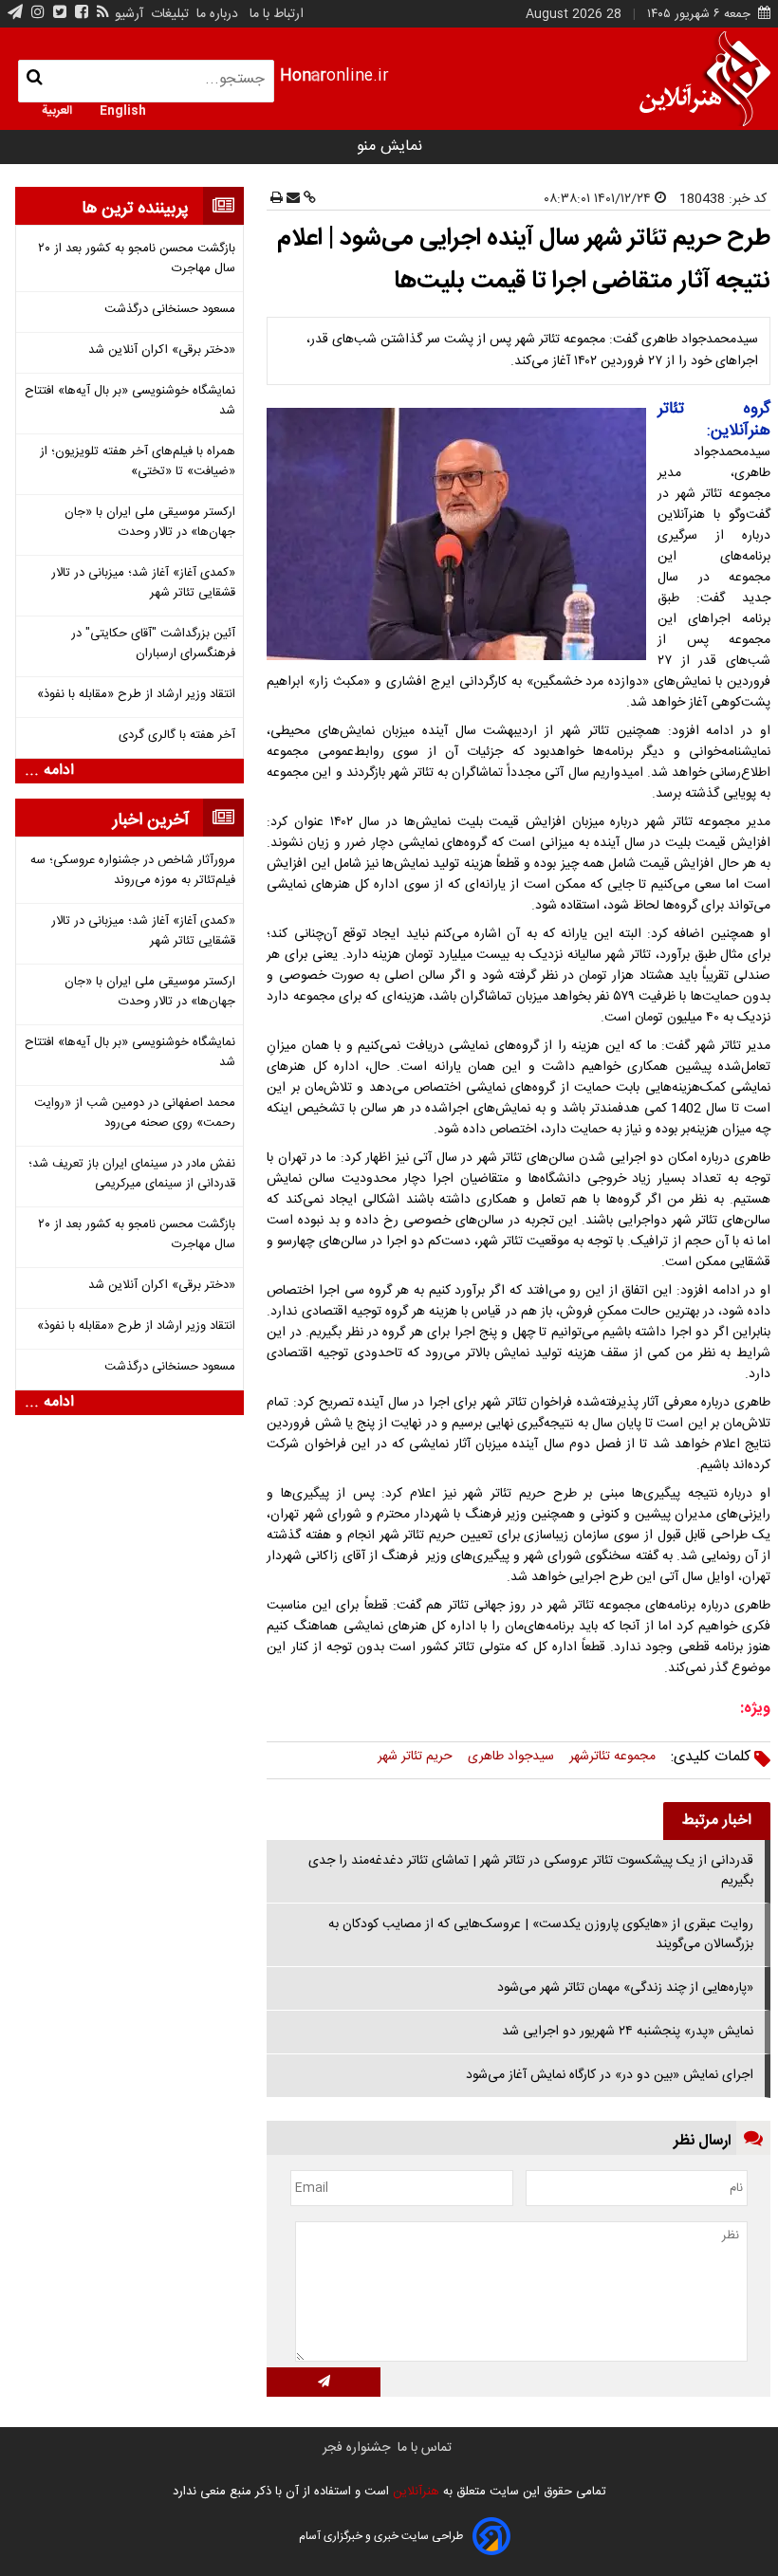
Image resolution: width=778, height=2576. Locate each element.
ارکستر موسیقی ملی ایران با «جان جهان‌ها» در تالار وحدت (150, 523)
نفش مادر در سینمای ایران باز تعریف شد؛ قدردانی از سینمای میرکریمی (132, 1174)
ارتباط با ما (277, 14)
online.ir (334, 76)
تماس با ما (425, 2448)
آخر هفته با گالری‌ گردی (177, 736)
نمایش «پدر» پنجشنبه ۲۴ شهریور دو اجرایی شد (628, 2032)
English (123, 109)
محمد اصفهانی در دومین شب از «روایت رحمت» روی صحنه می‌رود (135, 1113)
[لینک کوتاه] (308, 199)
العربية (57, 109)
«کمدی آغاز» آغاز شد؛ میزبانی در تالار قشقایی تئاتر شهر (143, 583)
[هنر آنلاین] (705, 79)
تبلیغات (168, 14)
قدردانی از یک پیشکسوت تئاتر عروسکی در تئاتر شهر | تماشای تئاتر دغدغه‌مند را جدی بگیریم (531, 1871)
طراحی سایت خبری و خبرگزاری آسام (381, 2536)
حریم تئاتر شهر (415, 1757)
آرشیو (129, 14)
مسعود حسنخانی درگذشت (170, 310)
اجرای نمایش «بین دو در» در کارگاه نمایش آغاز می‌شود (610, 2075)
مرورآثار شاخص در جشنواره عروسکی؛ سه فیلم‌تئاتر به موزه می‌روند (133, 871)
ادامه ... (49, 771)
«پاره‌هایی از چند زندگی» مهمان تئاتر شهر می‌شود (625, 1988)
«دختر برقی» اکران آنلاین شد (162, 350)
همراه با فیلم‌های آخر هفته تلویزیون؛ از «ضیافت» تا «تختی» (138, 462)
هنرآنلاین (414, 2492)
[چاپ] (277, 199)
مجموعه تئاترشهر (612, 1757)
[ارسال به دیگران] (291, 199)
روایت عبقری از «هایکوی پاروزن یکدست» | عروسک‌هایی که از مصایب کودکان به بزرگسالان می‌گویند (541, 1934)
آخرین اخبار (151, 820)
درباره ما (217, 14)
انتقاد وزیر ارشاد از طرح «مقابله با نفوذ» (136, 695)
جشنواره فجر (356, 2448)
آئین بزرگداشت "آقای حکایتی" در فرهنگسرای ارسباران (153, 644)
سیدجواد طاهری (511, 1757)
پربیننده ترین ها (135, 209)
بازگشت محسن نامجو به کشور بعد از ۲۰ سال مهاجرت (137, 259)
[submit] (324, 2382)
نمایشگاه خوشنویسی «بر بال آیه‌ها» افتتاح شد (130, 401)
